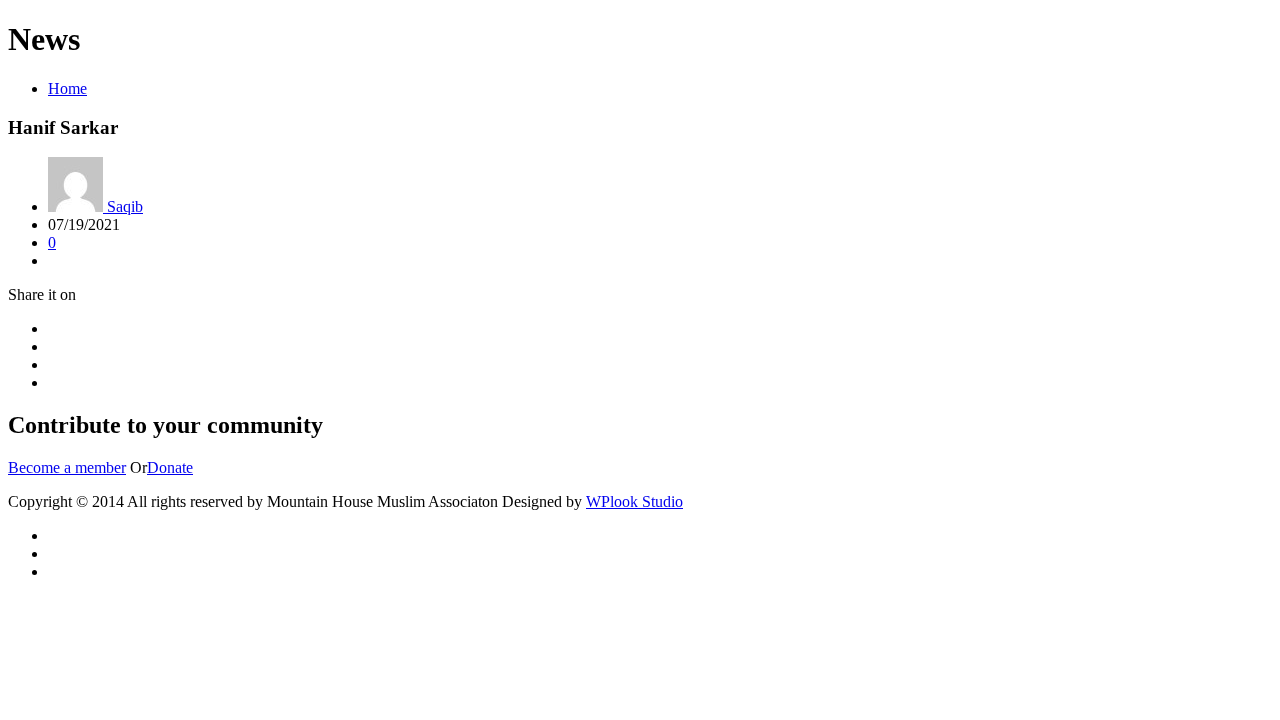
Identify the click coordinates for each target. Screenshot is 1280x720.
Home (67, 88)
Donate (170, 467)
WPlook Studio (634, 501)
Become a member (67, 467)
